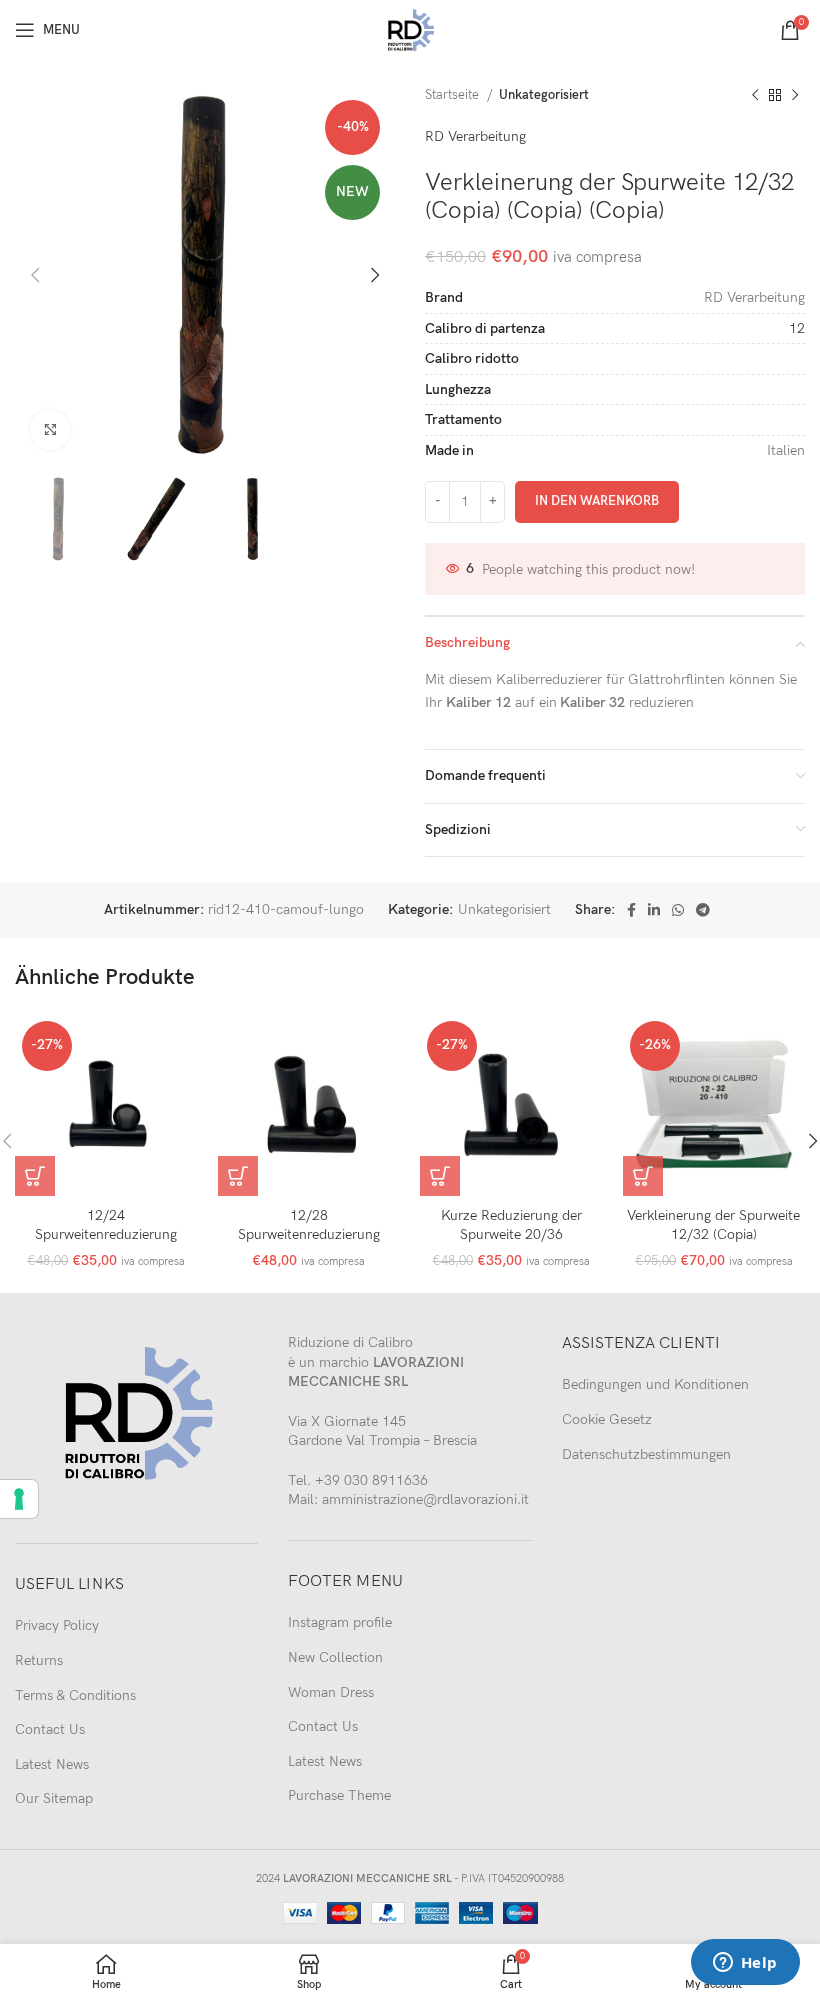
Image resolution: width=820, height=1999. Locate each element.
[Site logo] (410, 28)
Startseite (453, 95)
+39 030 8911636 (371, 1480)
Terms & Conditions (75, 1695)
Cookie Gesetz (607, 1419)
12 (797, 328)
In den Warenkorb (597, 501)
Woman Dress (331, 1692)
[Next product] (795, 96)
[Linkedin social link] (654, 910)
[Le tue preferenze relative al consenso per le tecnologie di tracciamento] (19, 1499)
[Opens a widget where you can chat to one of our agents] (745, 1964)
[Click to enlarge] (50, 430)
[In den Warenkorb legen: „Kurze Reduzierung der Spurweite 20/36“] (440, 1176)
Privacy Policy (57, 1625)
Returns (39, 1660)
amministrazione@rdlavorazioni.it (425, 1499)
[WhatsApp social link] (678, 910)
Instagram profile (340, 1622)
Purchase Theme (339, 1795)
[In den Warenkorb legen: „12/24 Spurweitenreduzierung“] (35, 1176)
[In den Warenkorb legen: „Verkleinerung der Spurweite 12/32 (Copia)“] (643, 1176)
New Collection (335, 1657)
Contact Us (50, 1729)
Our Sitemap (54, 1798)
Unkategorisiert (544, 95)
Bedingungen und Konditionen (655, 1384)
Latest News (52, 1764)
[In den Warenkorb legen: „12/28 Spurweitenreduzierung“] (238, 1176)
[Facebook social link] (631, 910)
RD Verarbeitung (475, 136)
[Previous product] (755, 96)
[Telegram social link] (703, 910)
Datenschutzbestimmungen (646, 1454)
